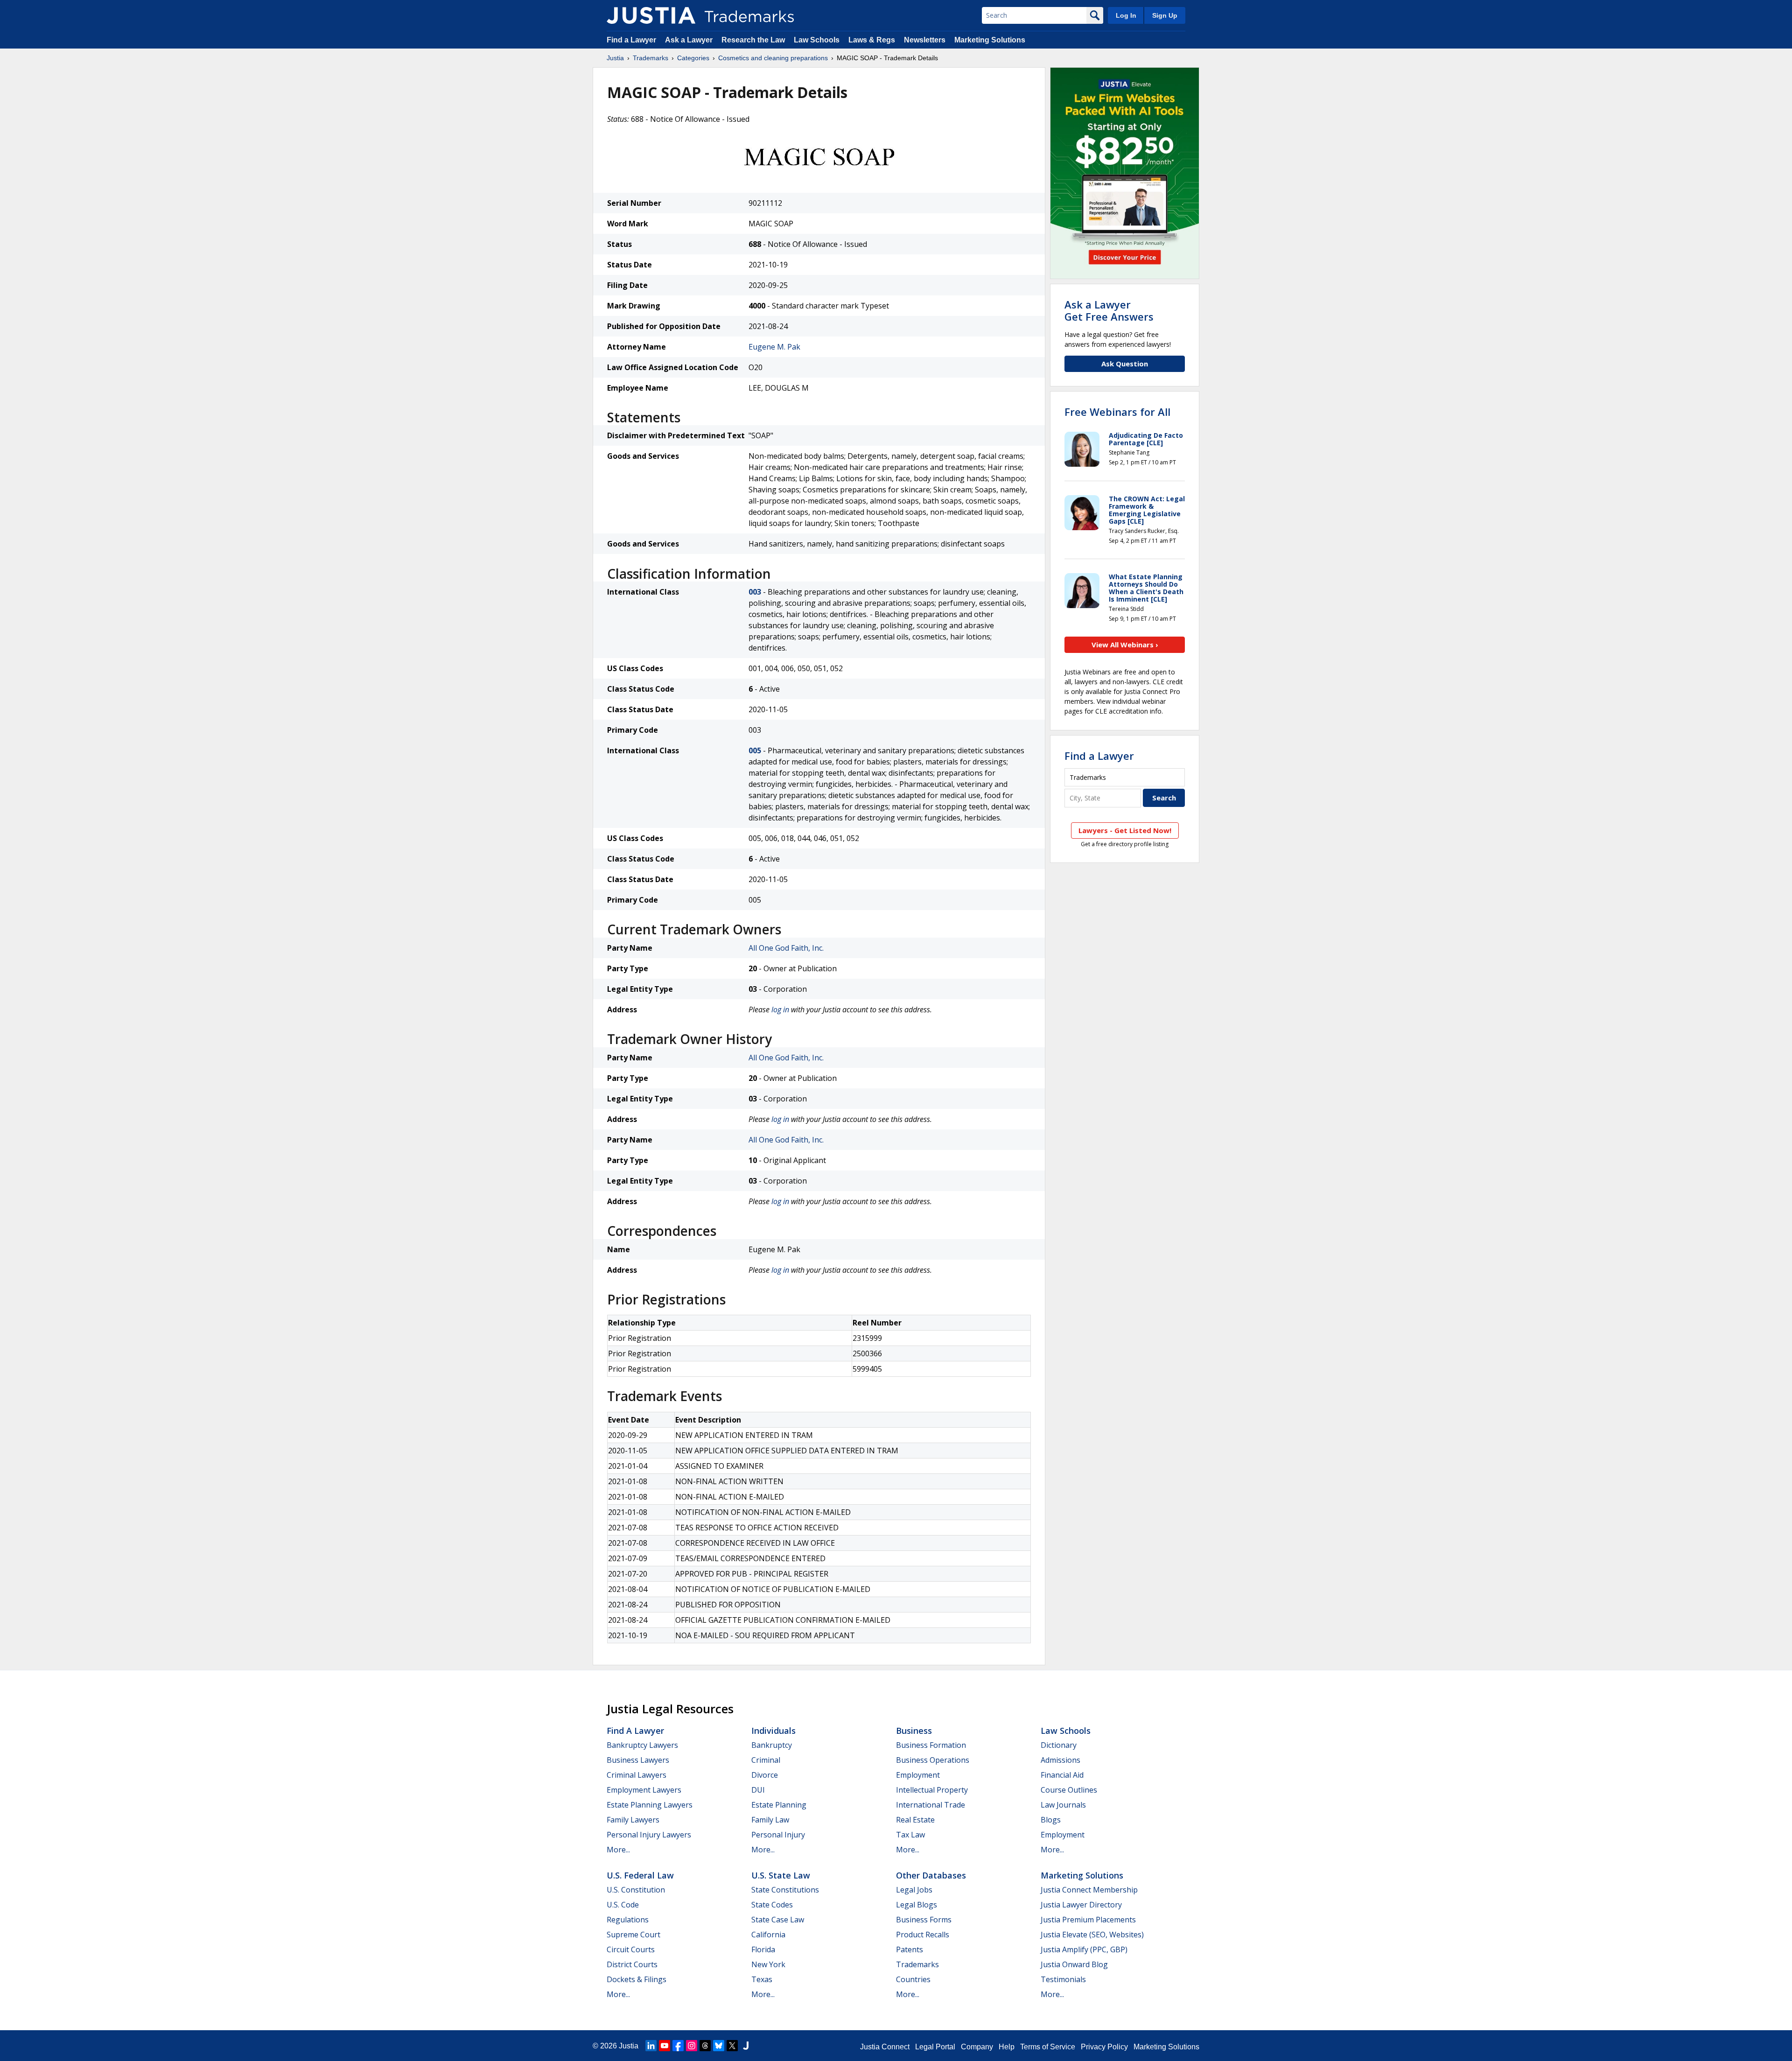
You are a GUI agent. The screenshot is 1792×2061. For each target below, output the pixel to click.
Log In (1126, 15)
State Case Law (778, 1920)
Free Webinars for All (1117, 412)
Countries (913, 1979)
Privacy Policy (1104, 2047)
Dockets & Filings (637, 1979)
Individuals (773, 1731)
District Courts (632, 1964)
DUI (758, 1790)
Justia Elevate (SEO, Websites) (1092, 1935)
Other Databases (931, 1875)
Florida (763, 1949)
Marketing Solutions (990, 40)
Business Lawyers (638, 1760)
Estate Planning (779, 1805)
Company (977, 2047)
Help (1007, 2047)
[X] (732, 2046)
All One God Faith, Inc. (786, 948)
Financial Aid (1062, 1775)
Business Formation (931, 1745)
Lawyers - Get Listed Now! (1125, 830)
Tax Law (910, 1835)
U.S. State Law (781, 1875)
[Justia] (651, 15)
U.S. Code (623, 1905)
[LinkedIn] (651, 2046)
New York (768, 1964)
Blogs (1051, 1820)
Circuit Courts (631, 1949)
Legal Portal (935, 2047)
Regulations (628, 1920)
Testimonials (1063, 1979)
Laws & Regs (872, 40)
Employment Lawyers (644, 1790)
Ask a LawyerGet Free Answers (1109, 310)
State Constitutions (785, 1890)
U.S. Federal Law (640, 1875)
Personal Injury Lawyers (649, 1835)
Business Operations (933, 1760)
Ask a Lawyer (689, 40)
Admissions (1060, 1760)
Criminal (766, 1760)
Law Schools (817, 40)
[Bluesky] (719, 2046)
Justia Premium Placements (1088, 1920)
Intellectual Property (932, 1790)
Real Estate (915, 1820)
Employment (918, 1775)
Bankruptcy (772, 1745)
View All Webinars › (1125, 645)
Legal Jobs (914, 1890)
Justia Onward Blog (1074, 1964)
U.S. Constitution (636, 1890)
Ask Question (1125, 364)
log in (780, 1009)
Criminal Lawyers (637, 1775)
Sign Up (1165, 15)
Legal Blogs (917, 1905)
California (768, 1935)
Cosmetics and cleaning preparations (773, 58)
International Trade (931, 1805)
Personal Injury (778, 1835)
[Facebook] (678, 2046)
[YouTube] (665, 2046)
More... (618, 1850)
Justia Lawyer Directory (1081, 1905)
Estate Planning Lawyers (650, 1805)
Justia (615, 58)
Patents (910, 1949)
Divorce (765, 1775)
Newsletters (925, 40)
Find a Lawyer (631, 40)
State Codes (772, 1905)
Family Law (770, 1820)
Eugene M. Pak (774, 347)
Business (914, 1731)
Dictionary (1059, 1745)
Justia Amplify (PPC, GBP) (1084, 1949)
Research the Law (753, 40)
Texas (762, 1979)
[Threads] (705, 2046)
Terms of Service (1048, 2047)
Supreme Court (633, 1935)
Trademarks (651, 58)
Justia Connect (885, 2047)
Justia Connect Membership (1089, 1890)
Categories (693, 58)
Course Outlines (1069, 1790)
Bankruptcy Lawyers (642, 1745)
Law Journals (1063, 1805)
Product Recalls (923, 1935)
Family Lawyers (633, 1820)
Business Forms (924, 1920)
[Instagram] (692, 2046)
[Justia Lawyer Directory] (746, 2046)
